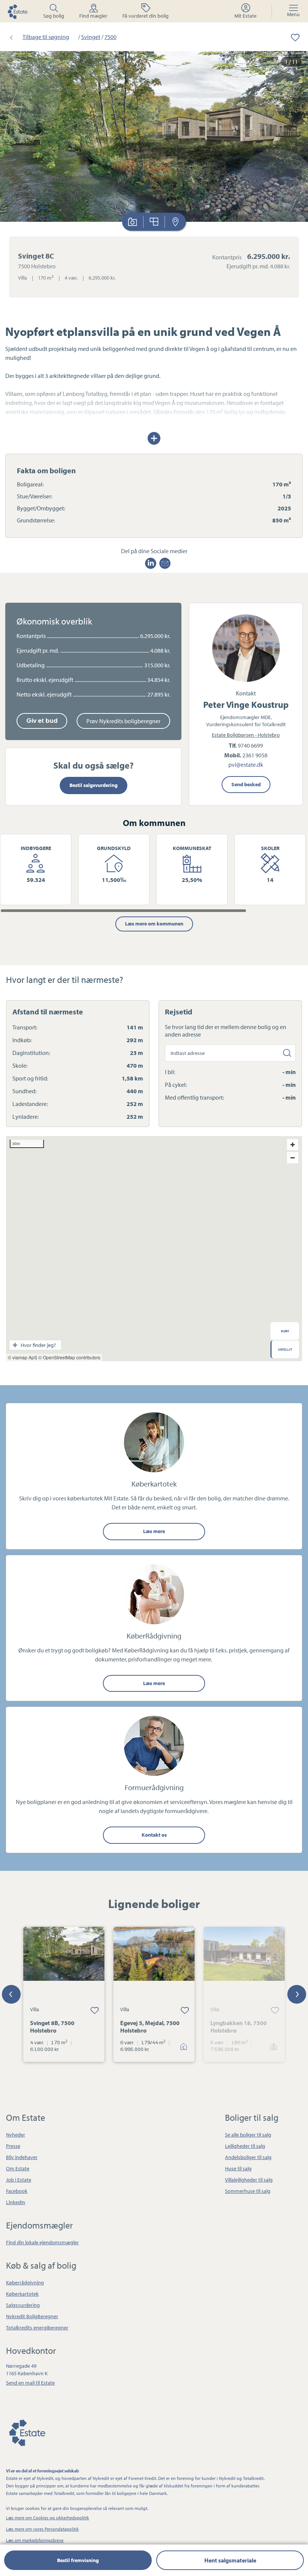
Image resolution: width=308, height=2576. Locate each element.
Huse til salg (238, 2168)
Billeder (133, 222)
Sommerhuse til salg (248, 2191)
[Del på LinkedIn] (151, 563)
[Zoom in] (293, 1145)
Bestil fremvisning (78, 2560)
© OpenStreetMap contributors (69, 1357)
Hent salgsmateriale (230, 2560)
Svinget (91, 37)
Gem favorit (94, 2010)
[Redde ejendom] (290, 37)
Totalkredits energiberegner (37, 2328)
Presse (13, 2146)
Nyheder (16, 2135)
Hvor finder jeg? (38, 1345)
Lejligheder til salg (245, 2146)
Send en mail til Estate (30, 2383)
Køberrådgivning (25, 2283)
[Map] (154, 1249)
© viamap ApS (23, 1357)
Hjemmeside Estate (17, 11)
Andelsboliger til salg (248, 2157)
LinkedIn (16, 2202)
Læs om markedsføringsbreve (35, 2540)
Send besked (246, 784)
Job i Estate (19, 2180)
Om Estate (18, 2168)
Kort (175, 222)
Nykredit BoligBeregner (32, 2316)
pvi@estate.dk (246, 765)
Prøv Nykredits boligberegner (123, 721)
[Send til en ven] (165, 563)
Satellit (285, 1349)
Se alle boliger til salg (248, 2135)
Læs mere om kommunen (154, 924)
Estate (27, 2432)
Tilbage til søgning (46, 37)
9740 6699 (250, 745)
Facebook (17, 2191)
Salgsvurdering (23, 2305)
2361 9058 (255, 755)
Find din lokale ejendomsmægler (42, 2242)
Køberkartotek (22, 2294)
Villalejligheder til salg (249, 2180)
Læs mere (154, 1531)
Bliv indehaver (22, 2157)
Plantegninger (154, 222)
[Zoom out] (293, 1158)
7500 (110, 37)
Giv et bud (42, 721)
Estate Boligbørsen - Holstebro (246, 735)
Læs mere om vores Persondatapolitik (42, 2529)
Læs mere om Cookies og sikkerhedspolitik (48, 2518)
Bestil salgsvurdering (94, 785)
